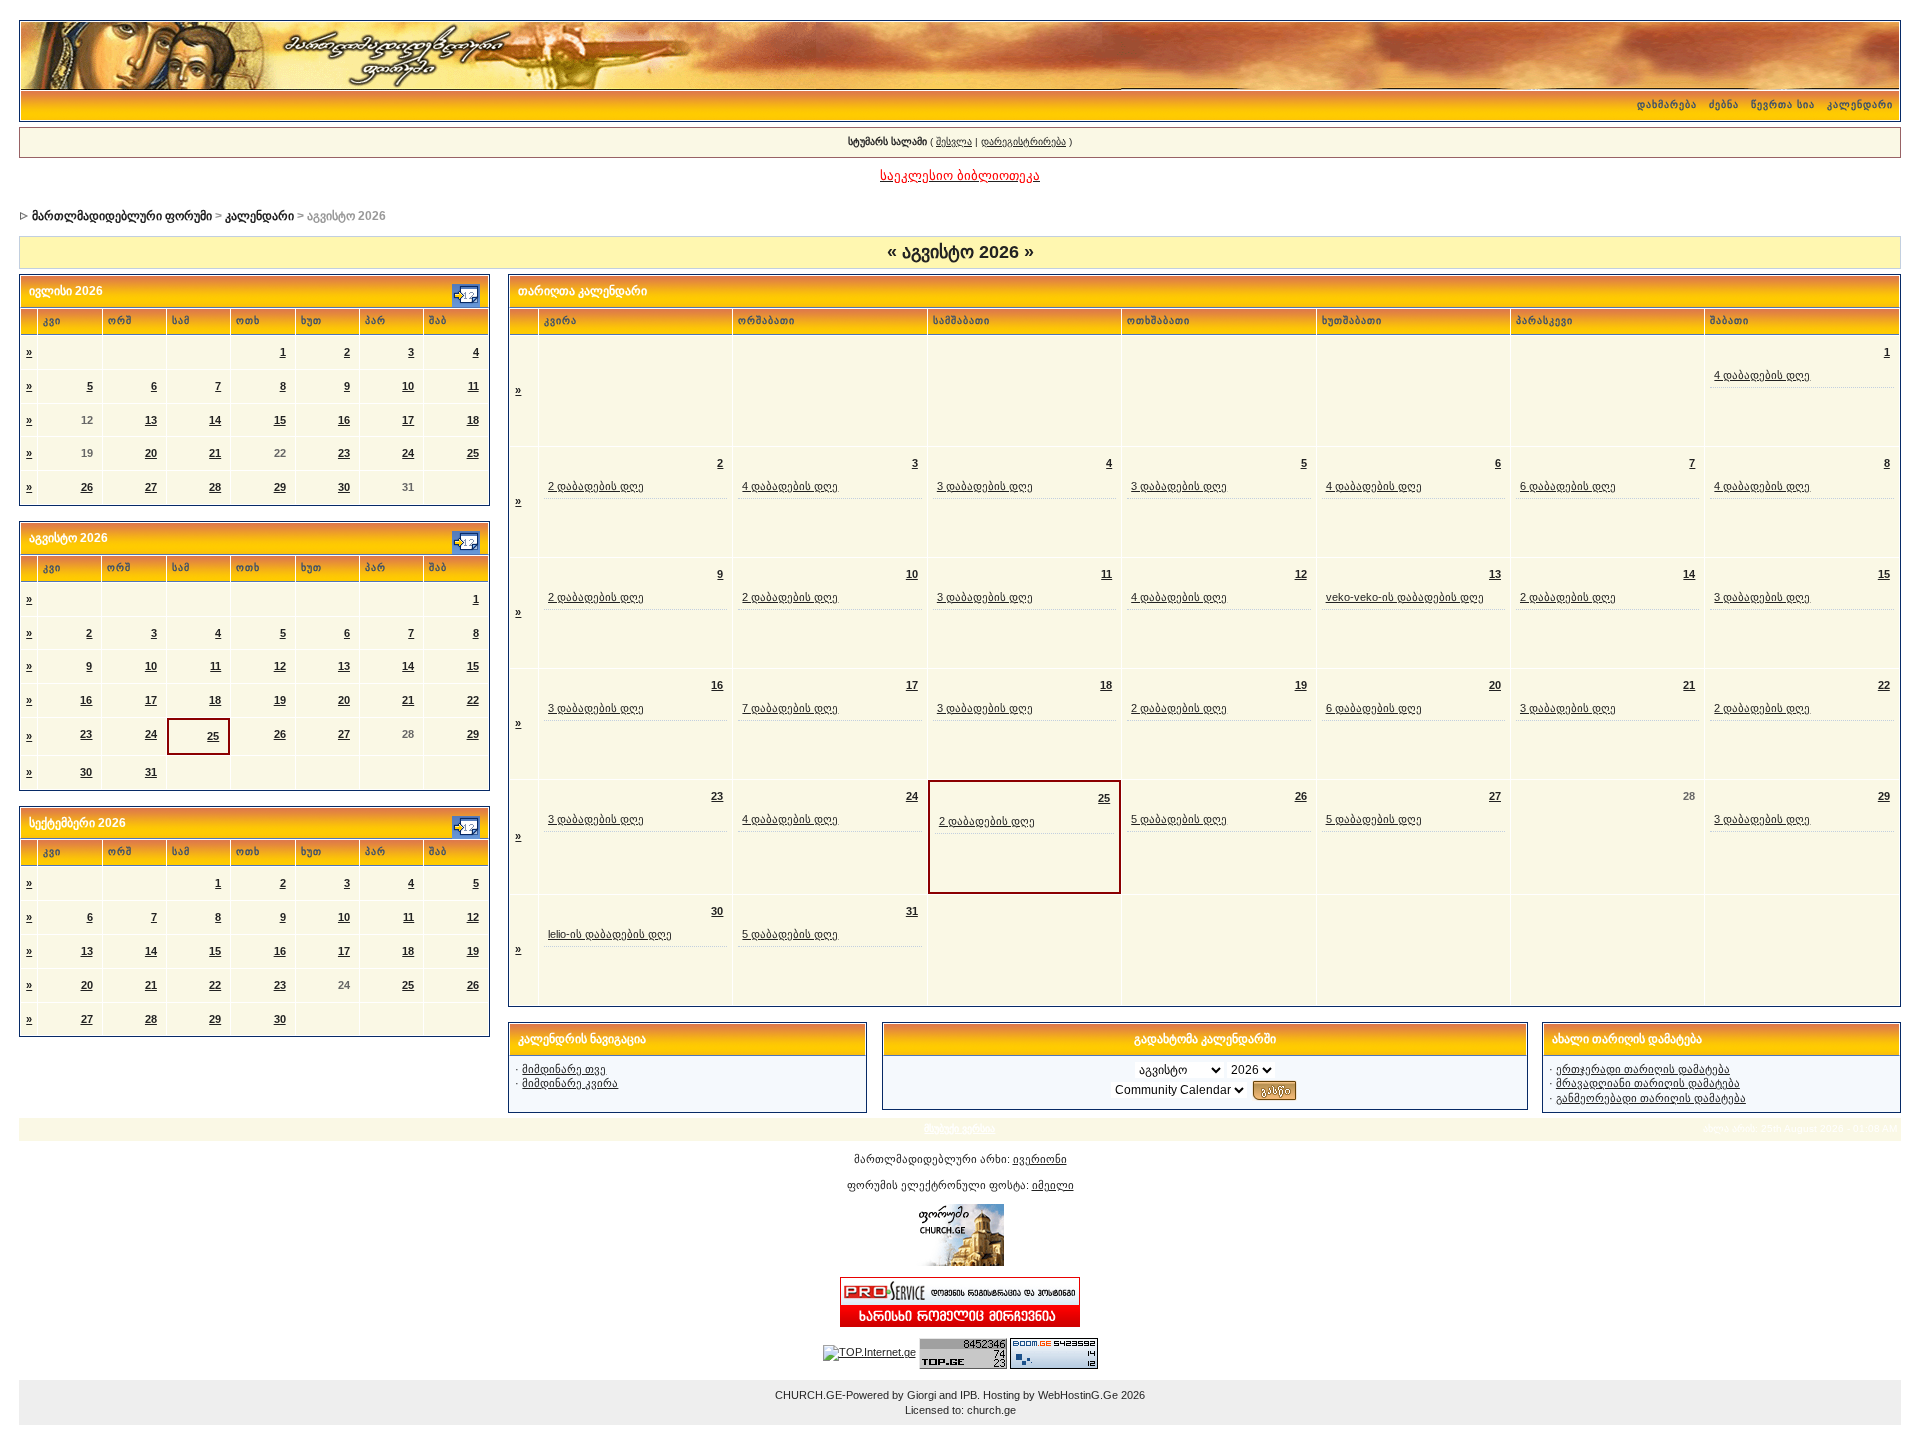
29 (280, 487)
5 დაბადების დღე (1179, 819)
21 (215, 453)
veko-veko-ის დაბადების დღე (1405, 597)
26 (87, 487)
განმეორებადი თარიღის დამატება (1651, 1098)
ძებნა (1724, 104)
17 (408, 420)
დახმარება (1667, 104)
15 (280, 420)
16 (344, 420)
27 (151, 487)
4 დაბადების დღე (1762, 375)
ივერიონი (1040, 1159)
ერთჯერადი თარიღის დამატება (1643, 1069)
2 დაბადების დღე (596, 486)
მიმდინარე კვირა (570, 1083)
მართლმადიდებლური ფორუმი (122, 216)
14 (215, 420)
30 (344, 487)
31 (151, 772)
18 (473, 420)
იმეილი (1053, 1185)
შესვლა (954, 141)
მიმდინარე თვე (564, 1069)
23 (344, 453)
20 (151, 453)
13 (151, 420)
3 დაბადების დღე (985, 486)
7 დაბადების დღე (790, 708)
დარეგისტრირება (1023, 141)
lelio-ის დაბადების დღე (610, 934)
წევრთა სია (1783, 104)
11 (473, 386)
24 (408, 453)
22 (473, 700)
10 (408, 386)
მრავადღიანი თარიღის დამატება (1648, 1083)
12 (280, 666)
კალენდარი (1860, 104)
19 (280, 700)
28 (215, 487)
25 (473, 453)
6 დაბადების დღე (1568, 486)
